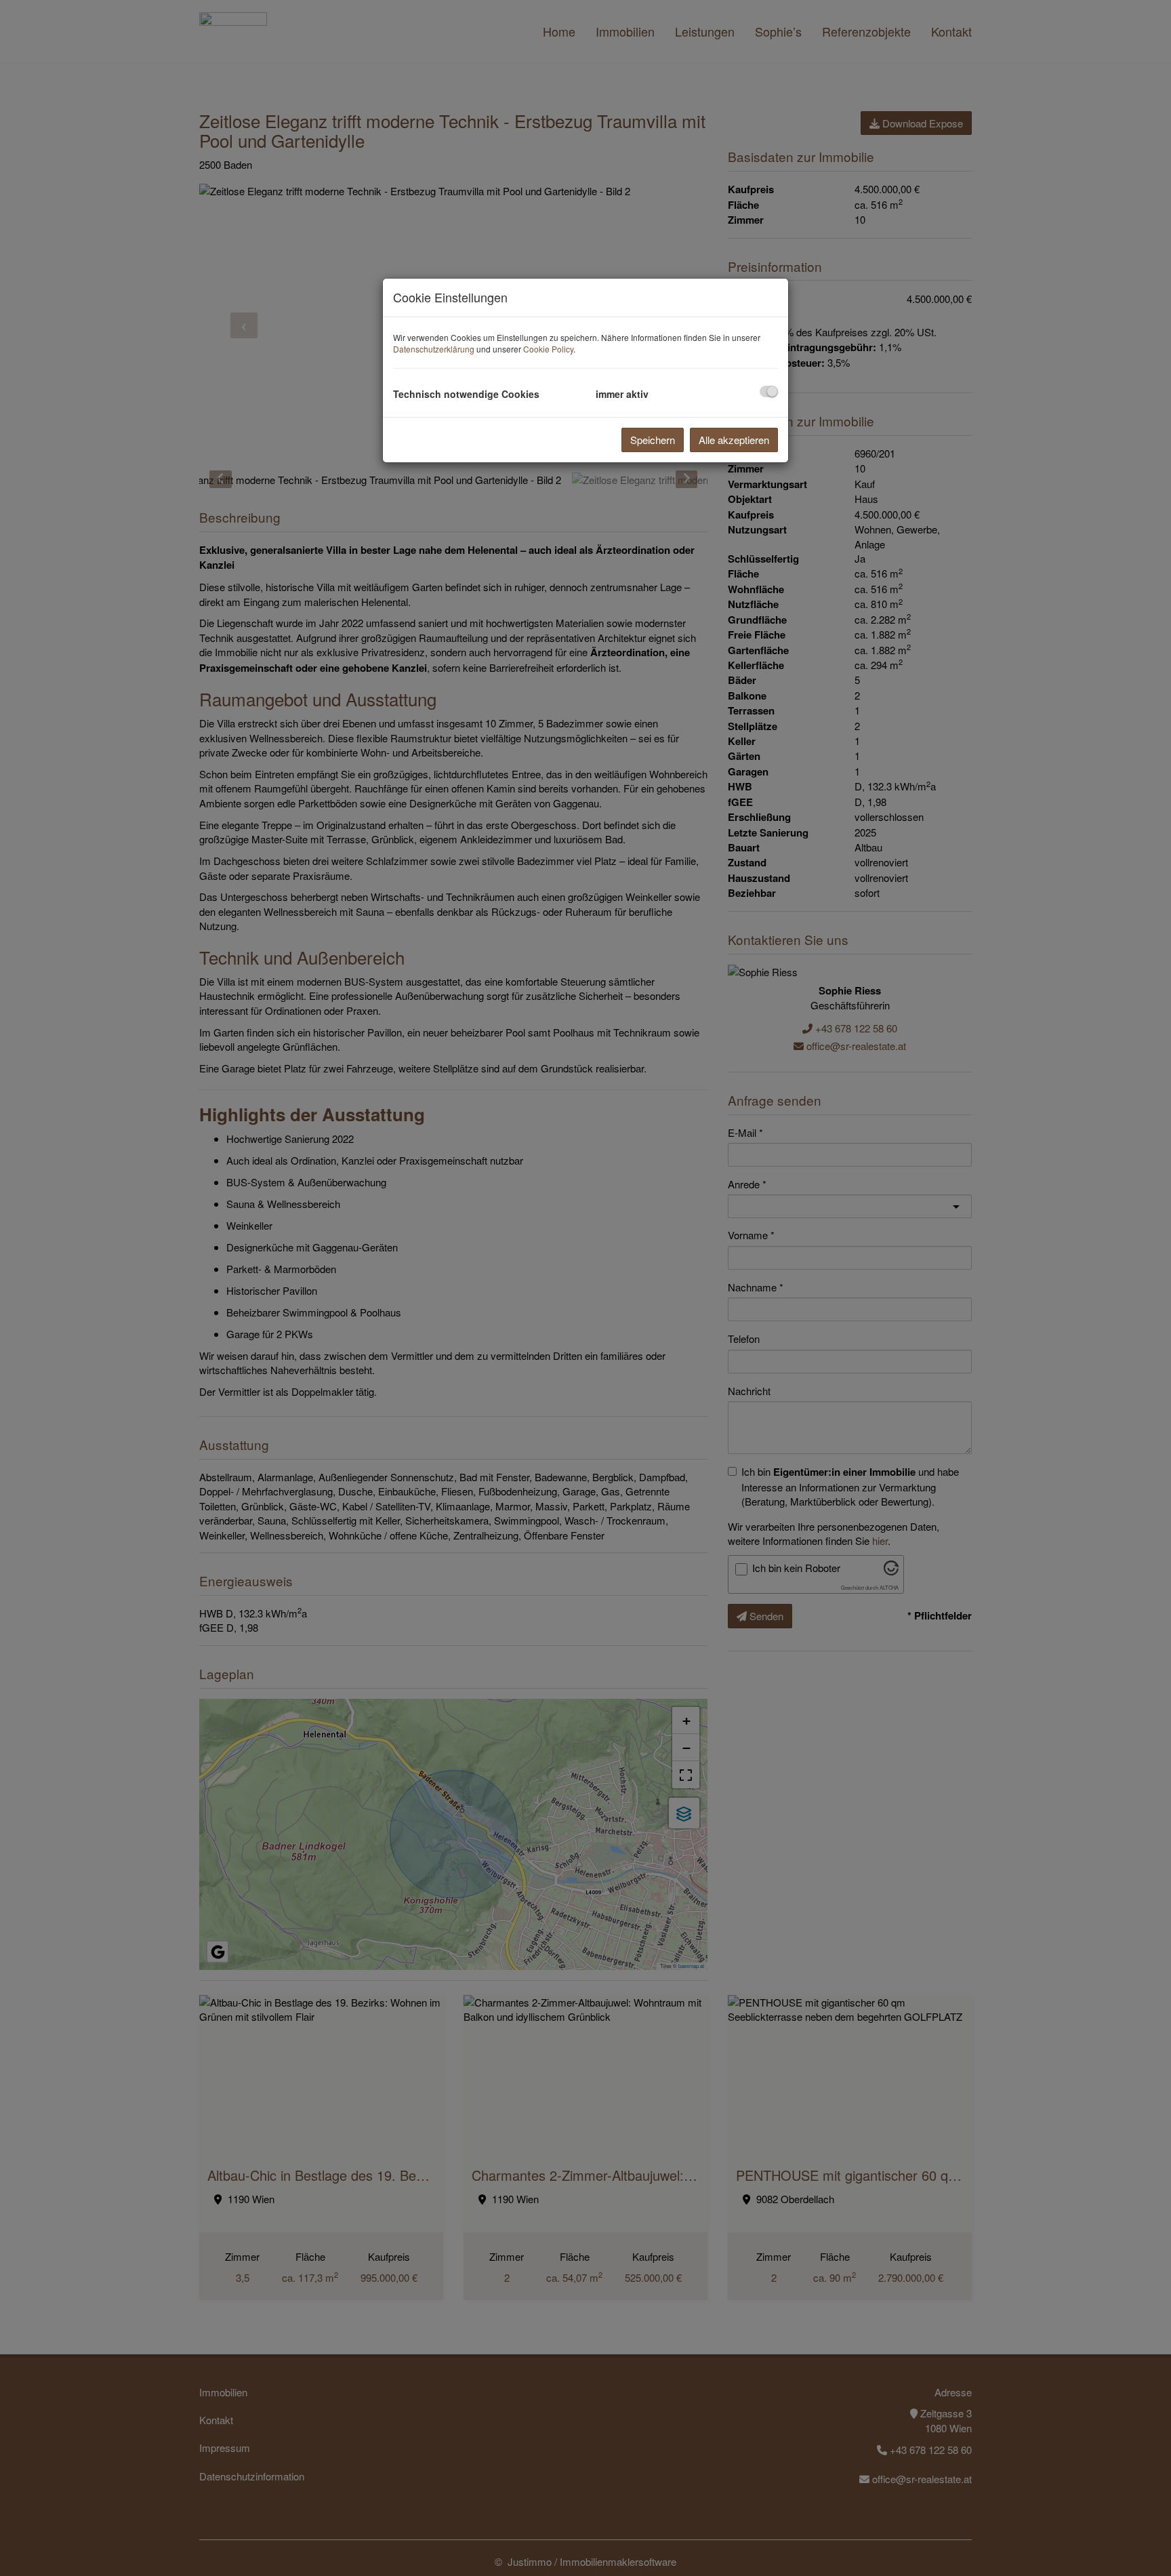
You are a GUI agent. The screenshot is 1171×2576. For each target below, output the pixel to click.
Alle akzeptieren (734, 440)
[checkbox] (769, 391)
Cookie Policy (548, 349)
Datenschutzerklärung (434, 349)
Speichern (653, 440)
